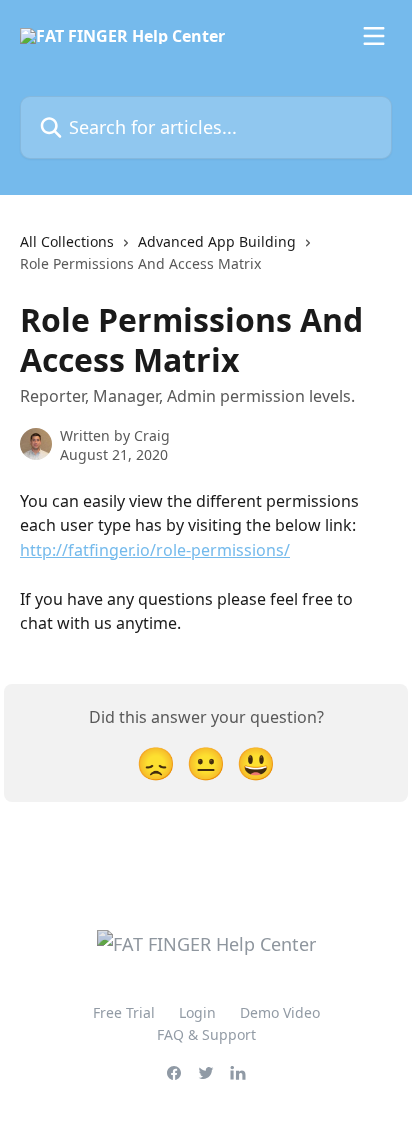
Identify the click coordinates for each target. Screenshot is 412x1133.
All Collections (67, 241)
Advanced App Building (217, 241)
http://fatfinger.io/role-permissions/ (155, 550)
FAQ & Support (206, 1034)
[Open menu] (374, 36)
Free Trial (124, 1012)
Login (197, 1012)
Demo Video (280, 1012)
